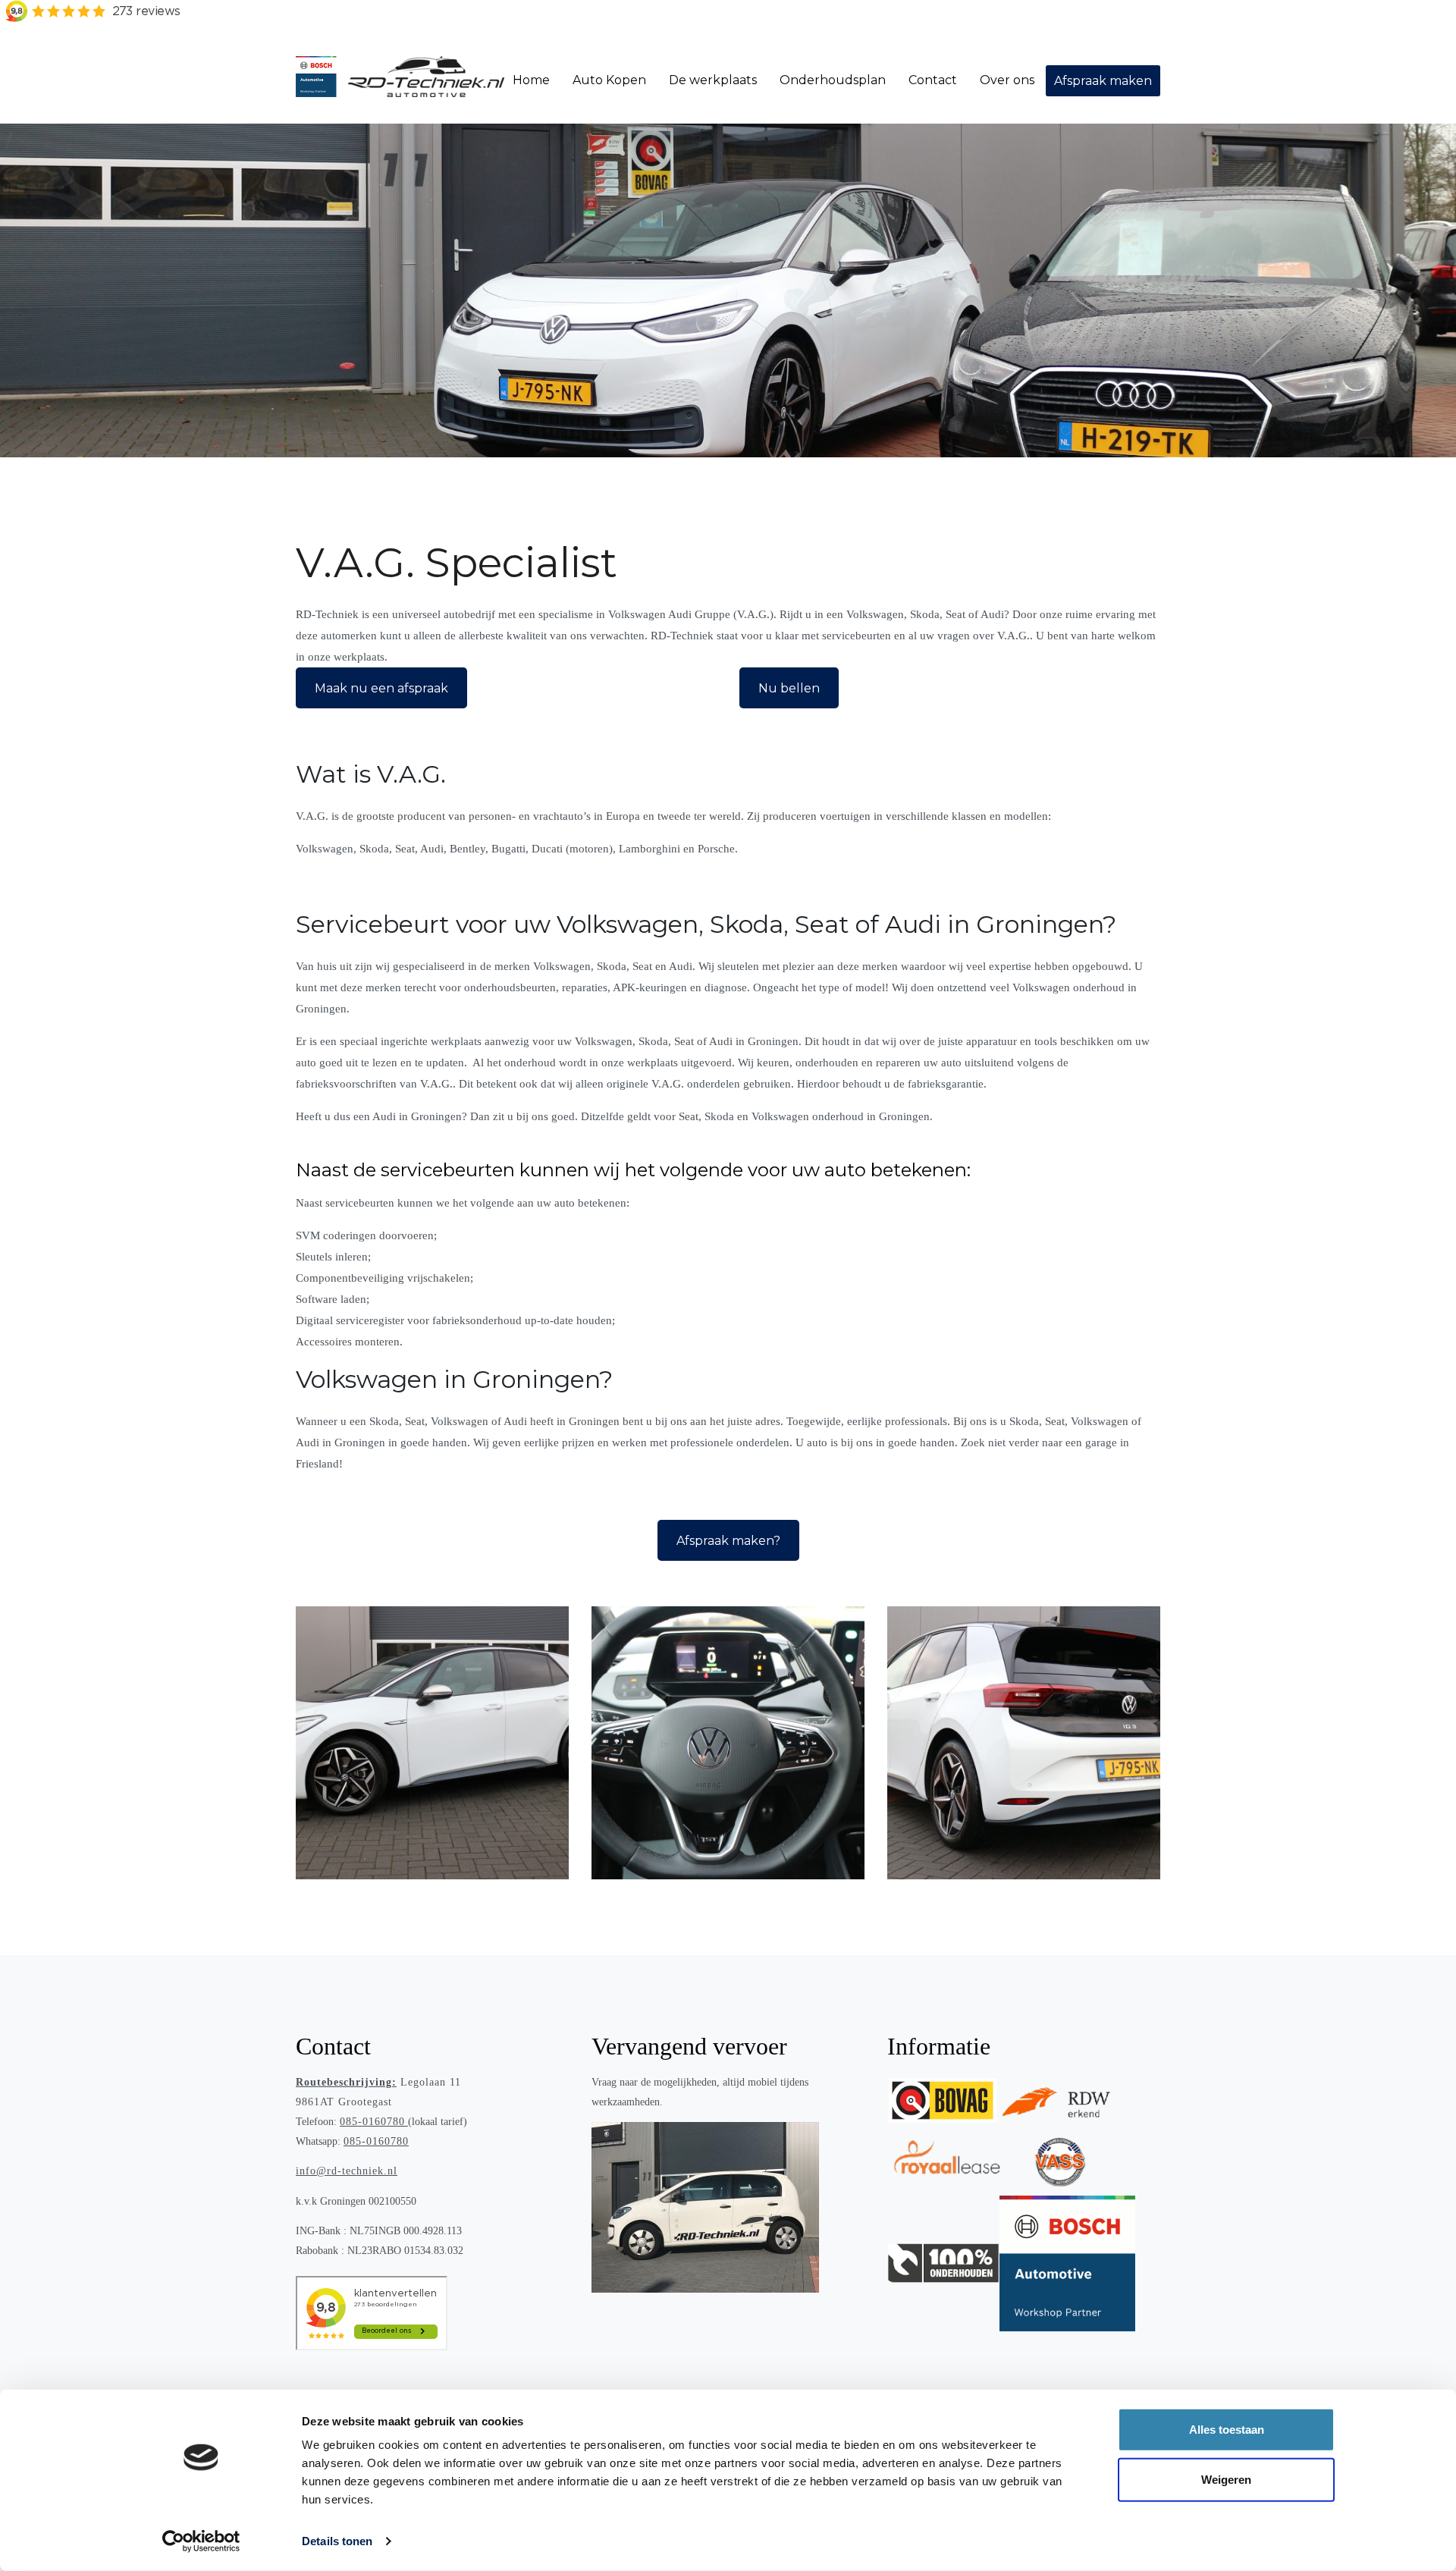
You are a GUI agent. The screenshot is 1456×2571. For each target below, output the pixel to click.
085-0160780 (372, 2122)
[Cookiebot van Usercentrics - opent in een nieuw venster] (201, 2541)
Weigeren (1226, 2479)
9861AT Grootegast (344, 2102)
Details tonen (337, 2541)
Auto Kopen (609, 80)
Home (531, 80)
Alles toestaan (1227, 2430)
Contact (933, 80)
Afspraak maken (1103, 81)
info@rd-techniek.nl (347, 2171)
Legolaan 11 (378, 2082)
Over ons (1007, 80)
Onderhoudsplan (833, 80)
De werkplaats (713, 80)
